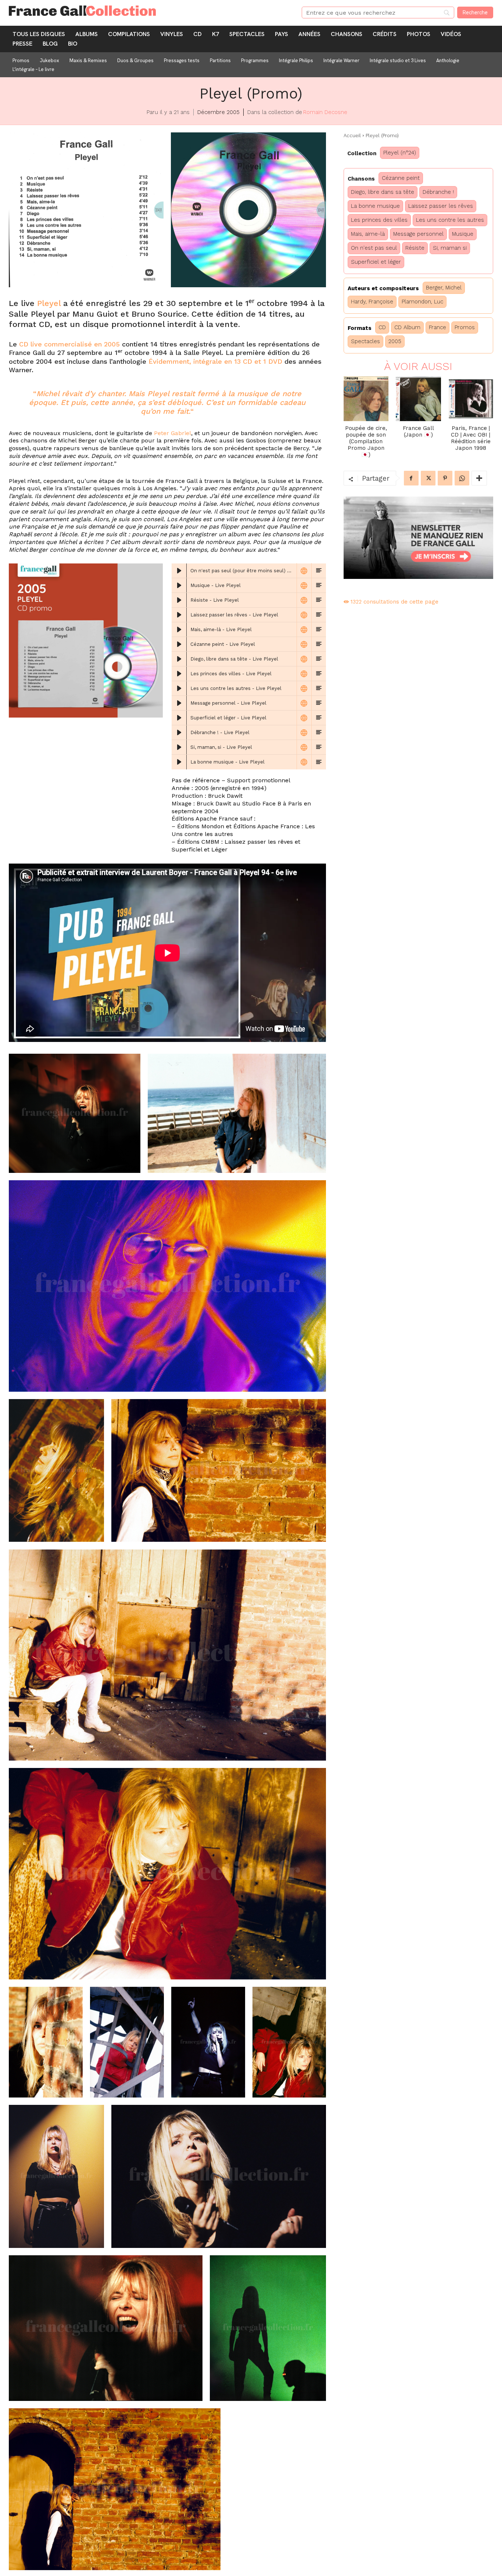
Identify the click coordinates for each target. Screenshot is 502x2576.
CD (382, 327)
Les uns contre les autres (450, 220)
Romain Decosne (325, 112)
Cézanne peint (401, 178)
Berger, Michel (444, 288)
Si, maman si (450, 248)
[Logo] (146, 11)
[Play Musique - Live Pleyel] (179, 586)
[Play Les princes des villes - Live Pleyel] (179, 674)
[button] (86, 210)
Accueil (352, 136)
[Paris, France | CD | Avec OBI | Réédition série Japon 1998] (471, 399)
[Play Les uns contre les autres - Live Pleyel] (179, 689)
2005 (395, 341)
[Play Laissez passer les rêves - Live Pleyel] (179, 615)
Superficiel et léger (376, 262)
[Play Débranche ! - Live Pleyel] (179, 733)
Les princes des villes (379, 220)
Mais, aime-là (368, 234)
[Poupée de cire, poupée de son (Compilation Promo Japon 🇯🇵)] (366, 399)
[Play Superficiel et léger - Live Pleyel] (179, 718)
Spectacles (365, 341)
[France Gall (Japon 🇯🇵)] (418, 399)
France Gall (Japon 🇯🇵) (418, 431)
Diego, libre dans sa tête (383, 192)
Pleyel (49, 303)
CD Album (407, 327)
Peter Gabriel (173, 433)
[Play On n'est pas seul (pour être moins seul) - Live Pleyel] (179, 571)
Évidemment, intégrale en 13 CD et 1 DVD (215, 361)
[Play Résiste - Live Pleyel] (179, 600)
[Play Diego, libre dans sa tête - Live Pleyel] (179, 659)
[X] (428, 478)
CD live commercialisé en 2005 (69, 344)
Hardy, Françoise (372, 302)
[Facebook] (411, 478)
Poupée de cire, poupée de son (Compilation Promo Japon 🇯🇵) (366, 441)
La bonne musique (375, 206)
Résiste (415, 248)
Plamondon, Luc (422, 302)
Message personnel (418, 234)
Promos (465, 327)
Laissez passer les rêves (441, 206)
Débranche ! (438, 192)
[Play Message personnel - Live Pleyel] (179, 703)
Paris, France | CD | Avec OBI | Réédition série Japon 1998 (471, 438)
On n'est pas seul (374, 248)
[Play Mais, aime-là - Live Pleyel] (179, 630)
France (438, 327)
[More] (479, 478)
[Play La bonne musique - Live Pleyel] (179, 762)
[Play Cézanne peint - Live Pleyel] (179, 644)
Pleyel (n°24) (400, 153)
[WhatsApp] (462, 478)
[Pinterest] (445, 478)
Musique (463, 234)
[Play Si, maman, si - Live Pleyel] (179, 747)
